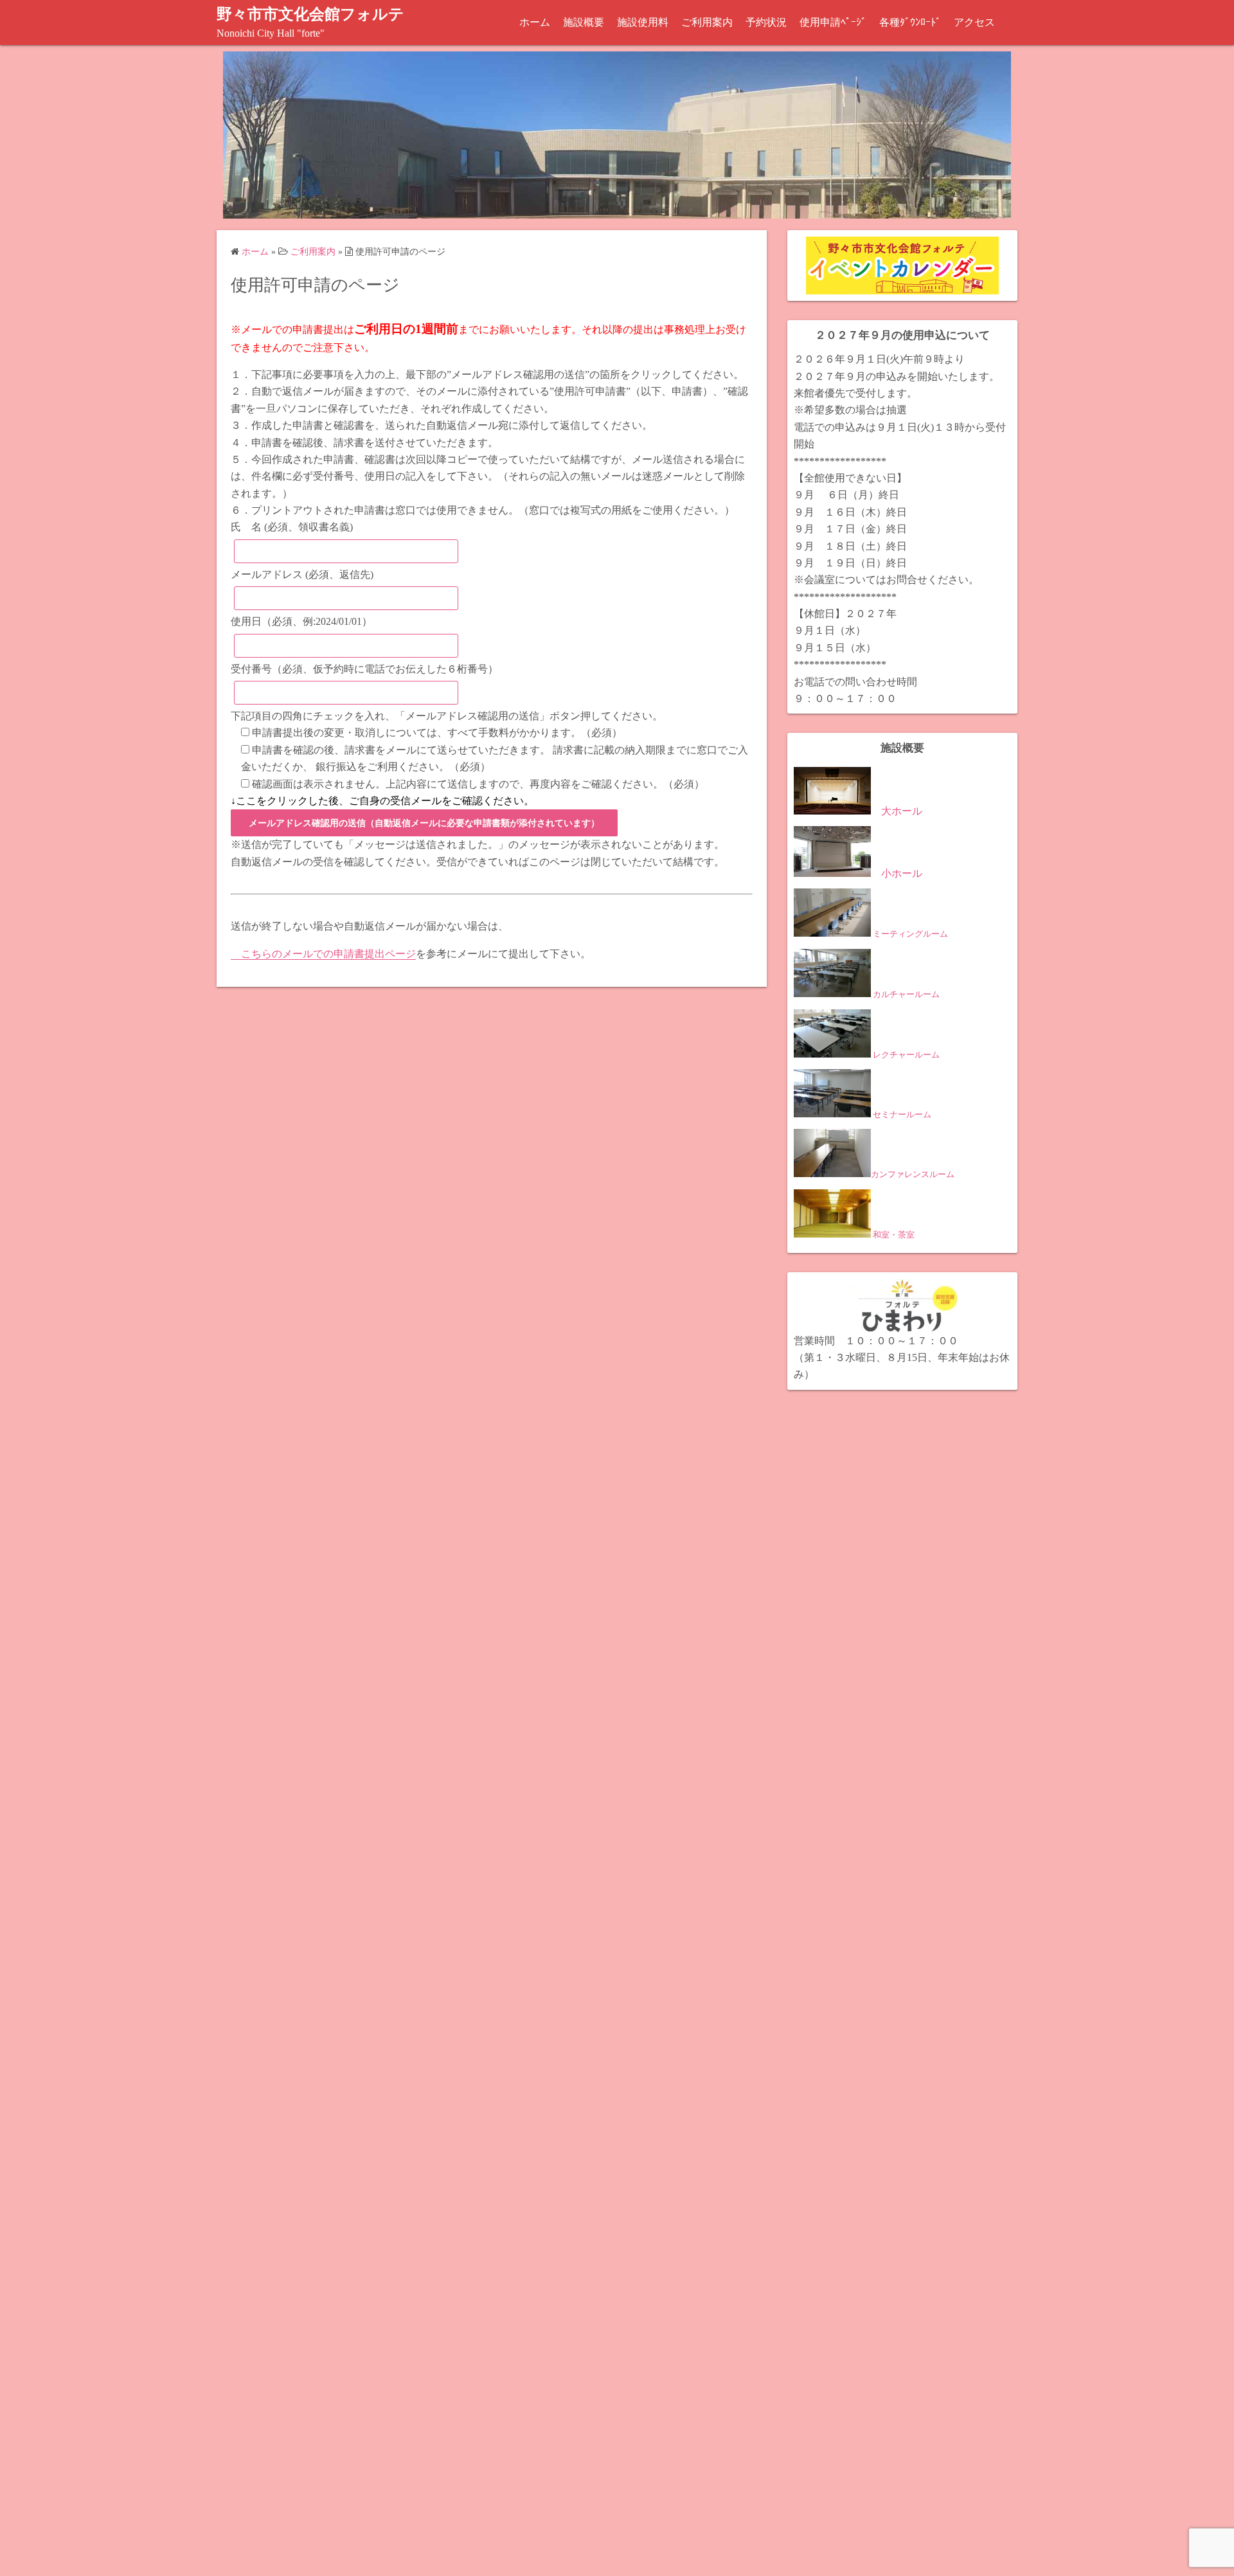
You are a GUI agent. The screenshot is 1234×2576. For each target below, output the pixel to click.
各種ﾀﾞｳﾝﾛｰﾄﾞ (910, 22)
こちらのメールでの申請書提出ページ (323, 954)
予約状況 (766, 22)
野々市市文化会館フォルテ (310, 14)
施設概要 (584, 22)
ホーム (535, 22)
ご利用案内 (707, 22)
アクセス (974, 22)
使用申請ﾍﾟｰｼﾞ (833, 22)
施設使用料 (643, 22)
